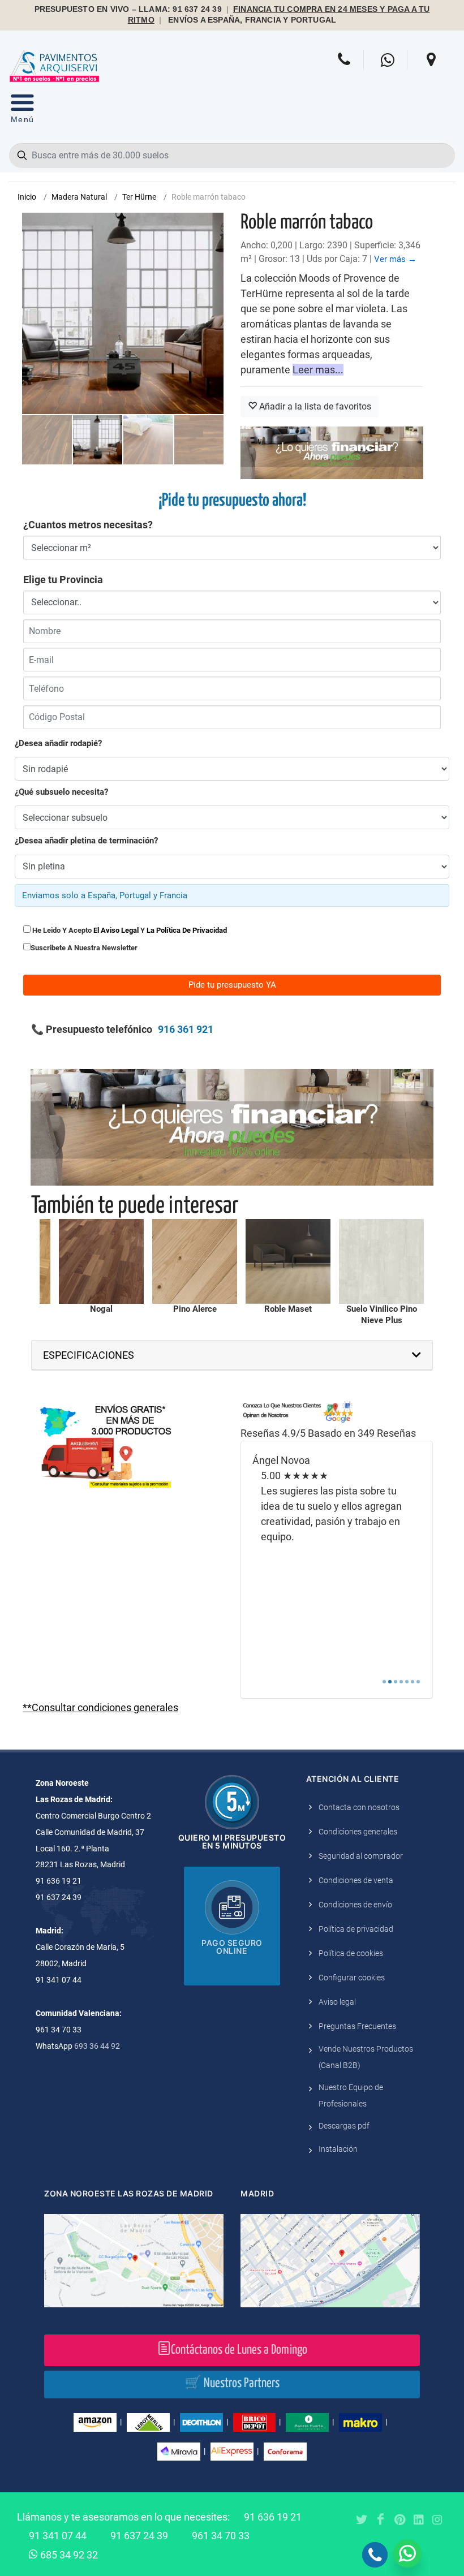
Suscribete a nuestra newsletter (84, 948)
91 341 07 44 (58, 2536)
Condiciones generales (358, 1832)
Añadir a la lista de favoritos (314, 406)
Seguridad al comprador (361, 1856)
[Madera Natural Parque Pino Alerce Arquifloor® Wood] (195, 1261)
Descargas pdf (344, 2126)
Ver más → (395, 259)
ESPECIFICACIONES (89, 1355)
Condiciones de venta (356, 1880)
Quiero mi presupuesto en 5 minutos (232, 1841)
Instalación (338, 2149)
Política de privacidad (356, 1929)
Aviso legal (337, 2002)
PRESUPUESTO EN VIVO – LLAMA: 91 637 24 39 (128, 9)
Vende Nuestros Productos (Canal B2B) (366, 2057)
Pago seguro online (232, 1947)
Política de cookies (351, 1953)
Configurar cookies (352, 1978)
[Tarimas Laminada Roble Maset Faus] (288, 1261)
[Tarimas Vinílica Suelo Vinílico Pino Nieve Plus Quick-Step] (381, 1261)
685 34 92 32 (68, 2555)
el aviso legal (116, 930)
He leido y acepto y (129, 930)
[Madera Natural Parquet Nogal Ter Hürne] (101, 1261)
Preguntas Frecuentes (357, 2026)
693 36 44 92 (97, 2046)
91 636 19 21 (273, 2517)
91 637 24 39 (139, 2536)
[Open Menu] (22, 111)
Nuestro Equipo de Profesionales (351, 2095)
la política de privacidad (187, 930)
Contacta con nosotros (359, 1807)
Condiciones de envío (355, 1905)
